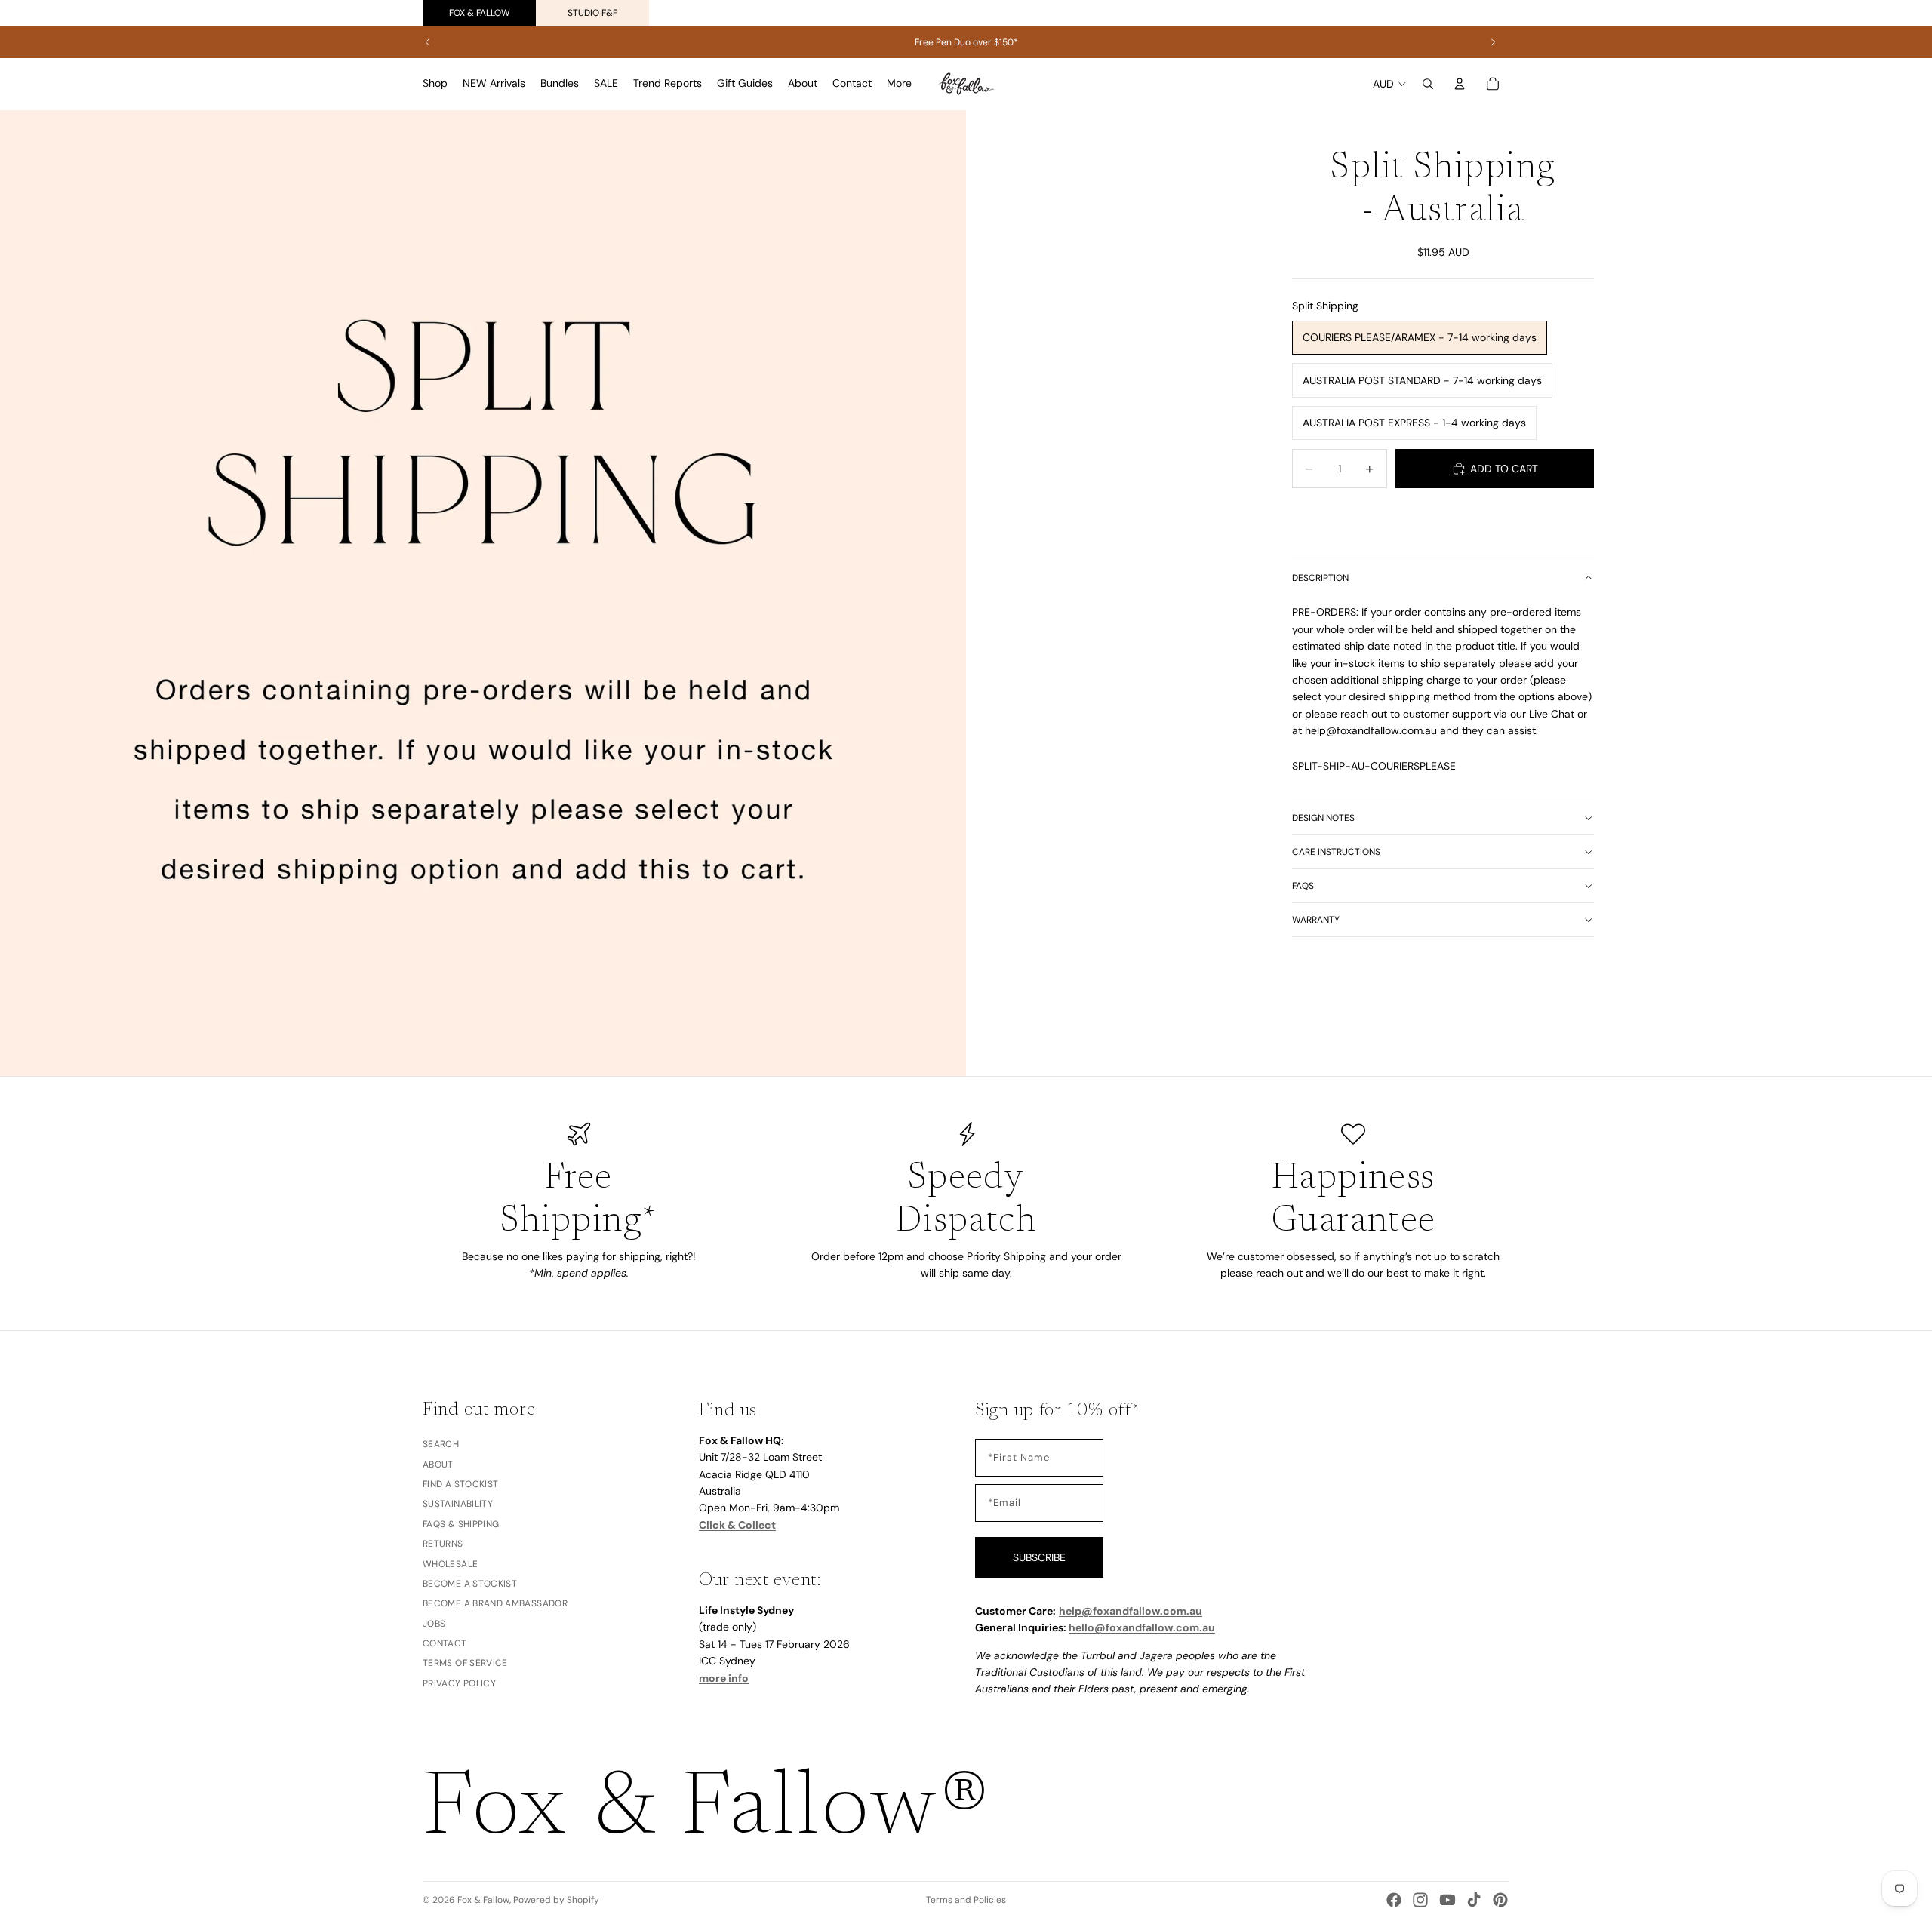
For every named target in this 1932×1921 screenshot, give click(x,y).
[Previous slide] (428, 42)
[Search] (1428, 84)
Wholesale (450, 1563)
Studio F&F (592, 13)
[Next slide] (1493, 42)
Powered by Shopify (556, 1900)
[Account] (1460, 84)
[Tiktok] (1474, 1900)
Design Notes (1323, 818)
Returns (443, 1544)
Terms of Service (465, 1663)
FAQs (1303, 886)
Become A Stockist (470, 1583)
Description (1320, 578)
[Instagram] (1420, 1900)
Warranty (1316, 920)
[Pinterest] (1500, 1900)
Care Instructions (1336, 852)
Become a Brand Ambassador (495, 1603)
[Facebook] (1394, 1900)
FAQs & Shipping (461, 1523)
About (438, 1464)
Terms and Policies (966, 1900)
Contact (445, 1643)
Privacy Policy (459, 1683)
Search (441, 1444)
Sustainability (458, 1504)
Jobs (434, 1623)
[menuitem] (899, 84)
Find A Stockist (460, 1483)
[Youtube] (1447, 1900)
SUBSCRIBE (1039, 1557)
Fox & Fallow (480, 13)
